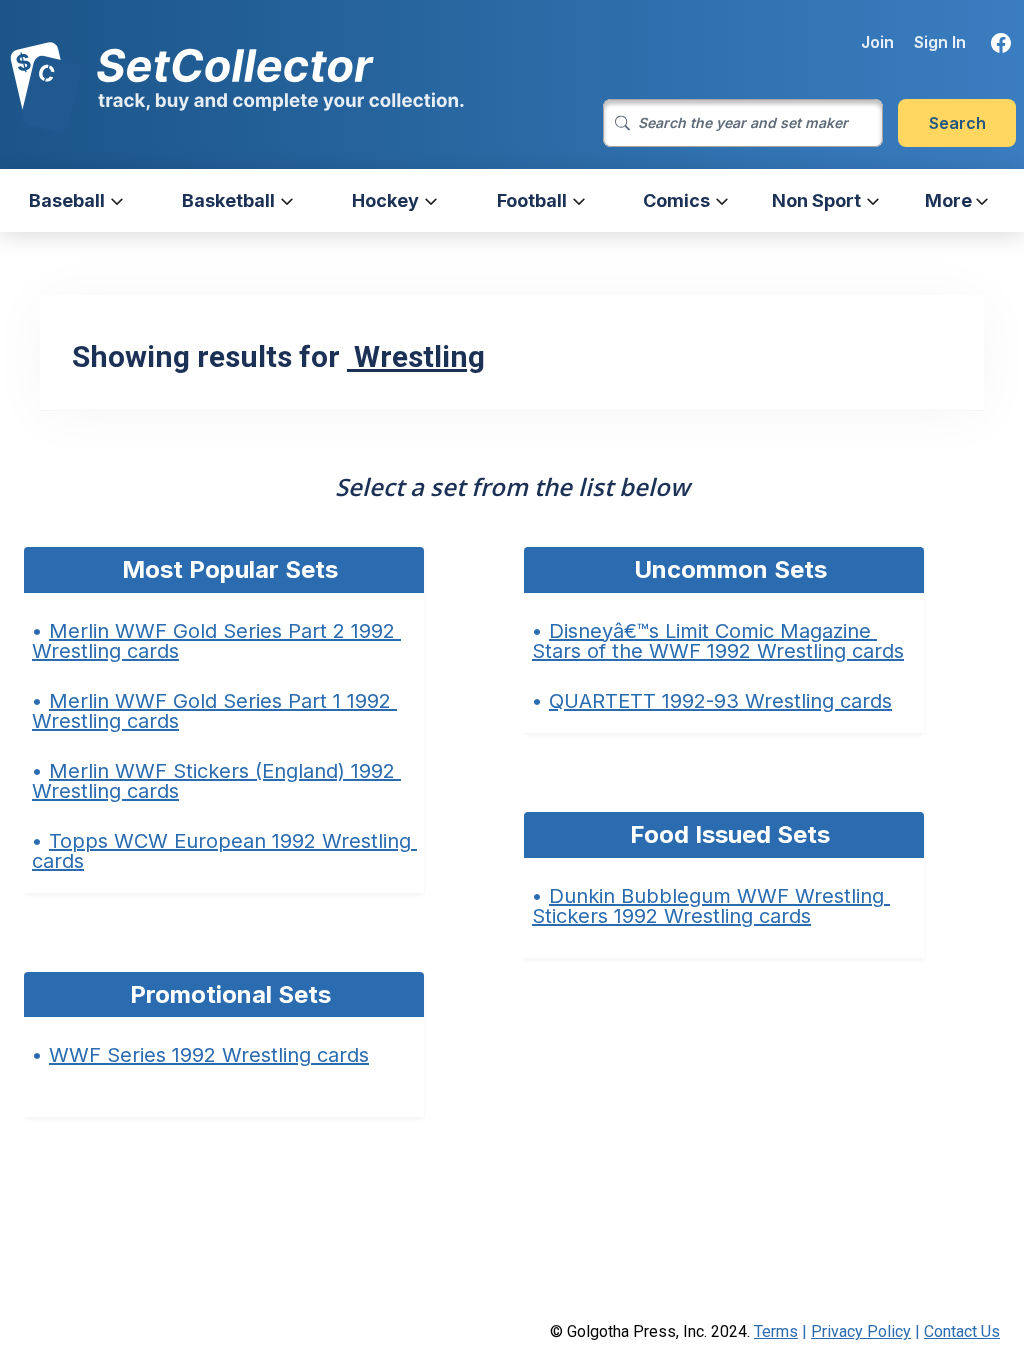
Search (957, 123)
